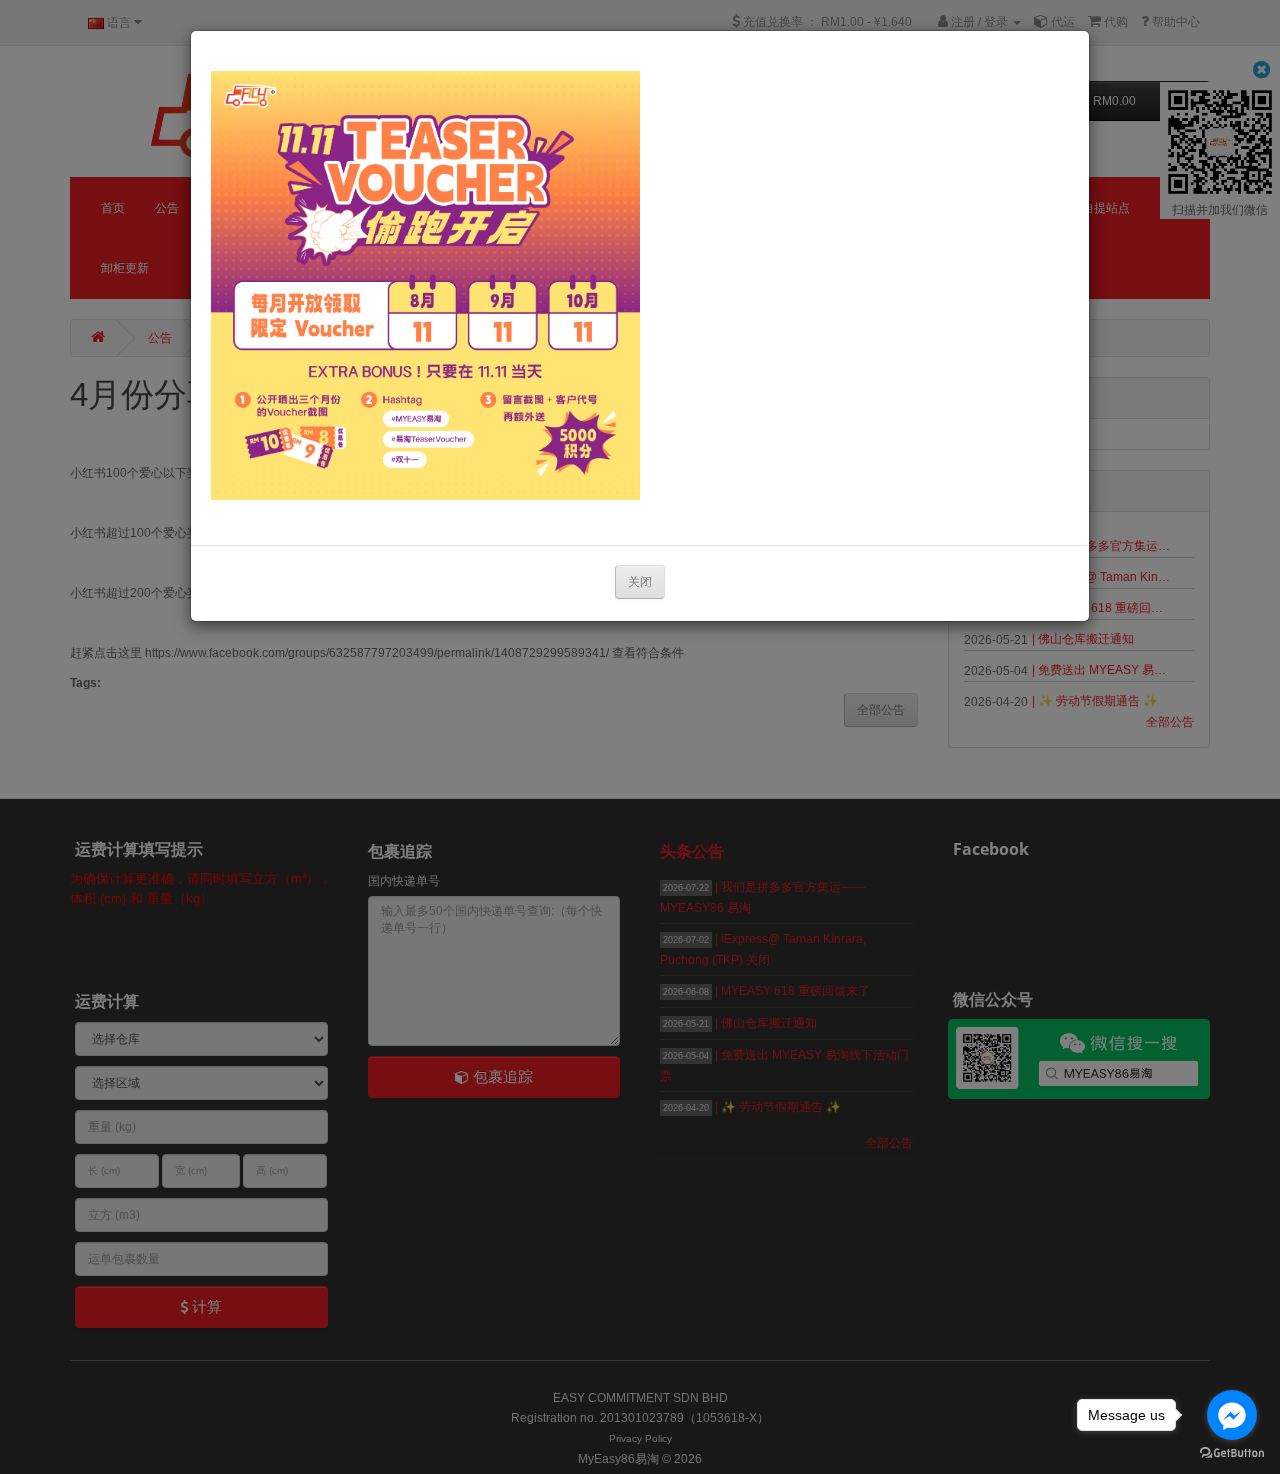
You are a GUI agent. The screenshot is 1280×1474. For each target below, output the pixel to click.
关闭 (640, 582)
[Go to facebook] (1232, 1415)
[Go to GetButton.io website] (1232, 1453)
